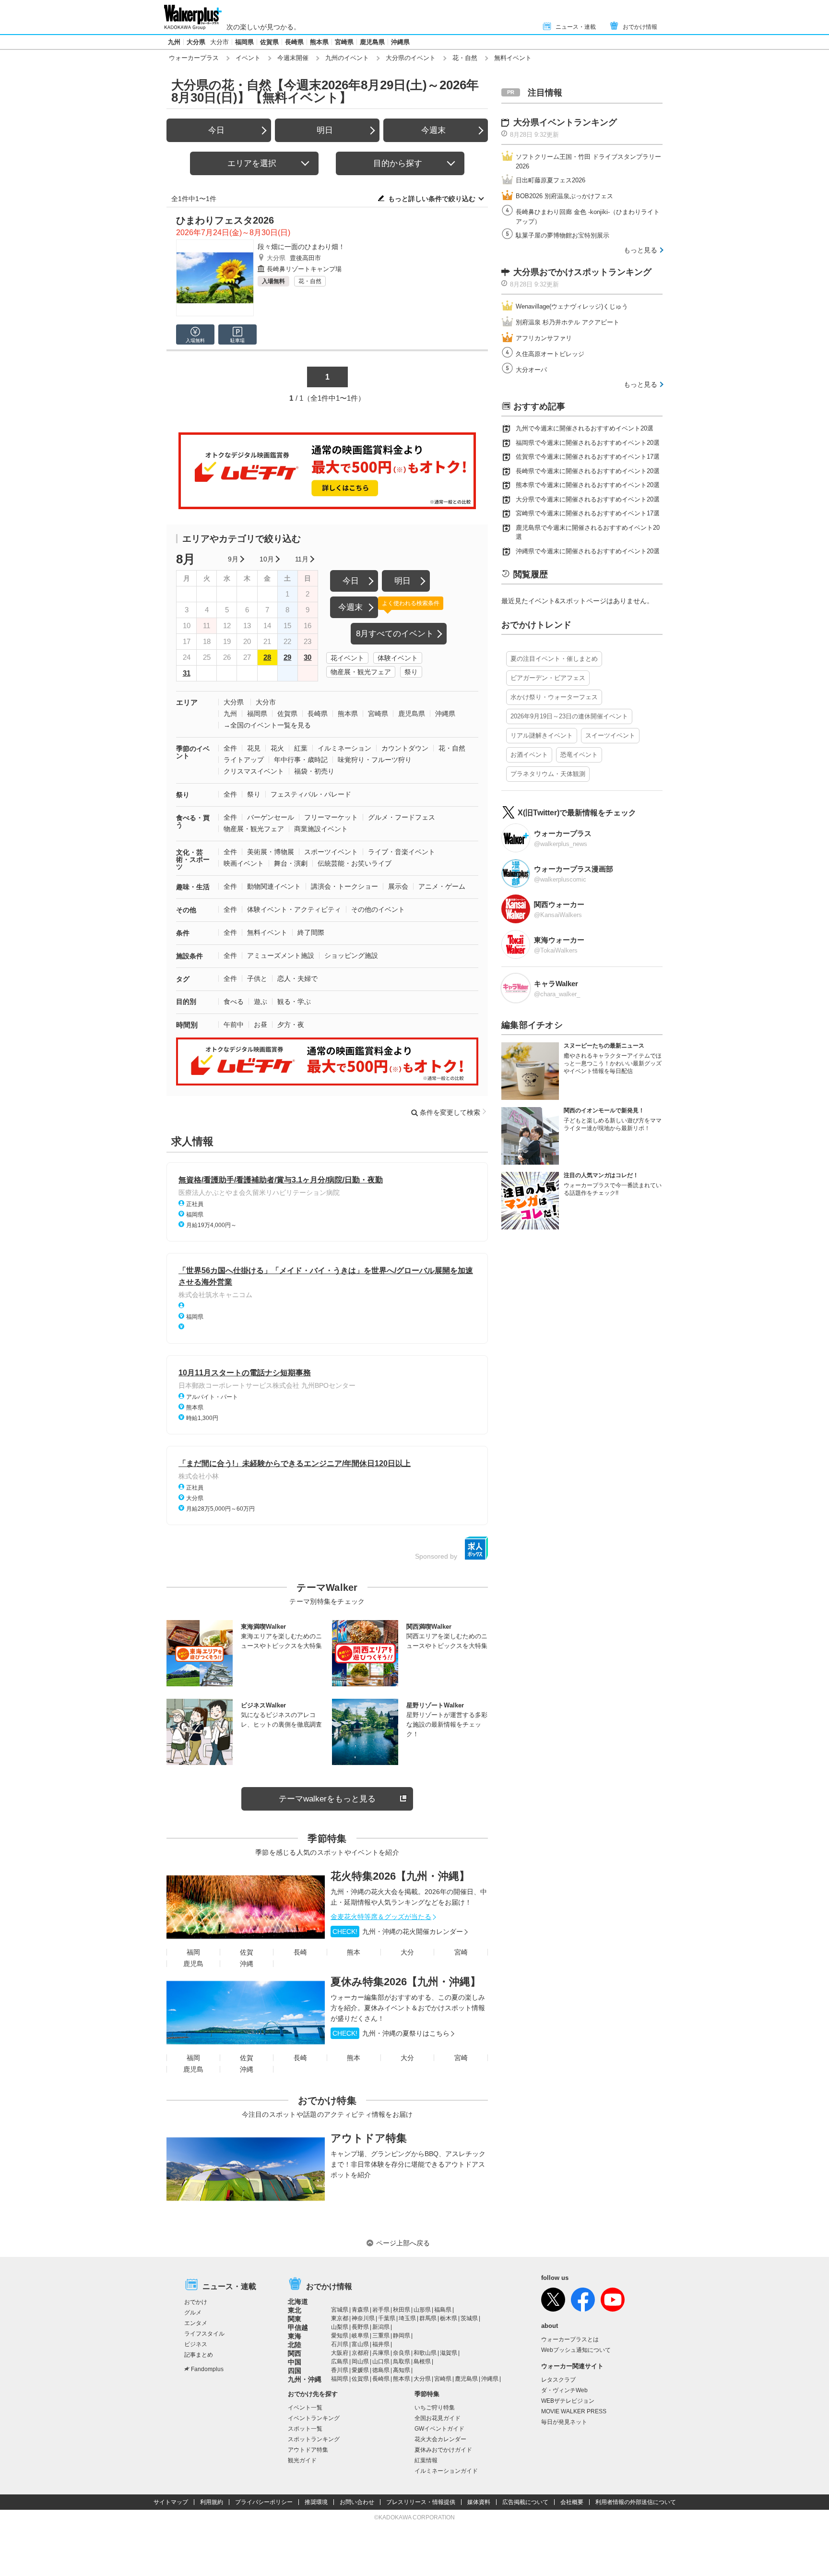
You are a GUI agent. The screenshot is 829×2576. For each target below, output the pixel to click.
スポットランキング (314, 2439)
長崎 (300, 1952)
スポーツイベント (331, 852)
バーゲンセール (271, 817)
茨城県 (469, 2318)
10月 (267, 559)
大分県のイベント (411, 58)
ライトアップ (244, 760)
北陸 (295, 2345)
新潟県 (381, 2327)
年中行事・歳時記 (301, 760)
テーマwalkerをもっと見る (327, 1799)
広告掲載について (525, 2502)
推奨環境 (316, 2502)
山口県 (381, 2361)
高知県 (402, 2370)
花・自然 (465, 58)
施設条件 (189, 956)
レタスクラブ (558, 2380)
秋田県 (402, 2310)
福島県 (443, 2310)
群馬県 (428, 2318)
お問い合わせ (357, 2502)
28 (267, 657)
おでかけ (196, 2302)
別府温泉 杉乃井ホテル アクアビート (568, 322)
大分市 (219, 42)
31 (187, 673)
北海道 (298, 2302)
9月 (233, 559)
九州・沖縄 (305, 2379)
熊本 (354, 1952)
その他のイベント (378, 909)
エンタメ (196, 2323)
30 (308, 657)
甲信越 (298, 2327)
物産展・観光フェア (361, 672)
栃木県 (449, 2318)
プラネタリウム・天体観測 (548, 774)
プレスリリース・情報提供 (421, 2502)
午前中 (234, 1025)
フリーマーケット (331, 817)
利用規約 (212, 2502)
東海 (295, 2336)
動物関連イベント (274, 886)
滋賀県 (449, 2353)
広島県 (340, 2361)
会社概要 (572, 2502)
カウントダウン (405, 748)
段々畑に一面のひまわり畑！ (301, 247)
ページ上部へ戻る (403, 2243)
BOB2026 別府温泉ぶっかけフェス (564, 196)
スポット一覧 (305, 2429)
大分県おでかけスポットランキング (582, 272)
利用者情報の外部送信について (636, 2502)
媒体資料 (479, 2502)
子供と (257, 978)
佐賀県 (269, 42)
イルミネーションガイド (446, 2471)
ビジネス (196, 2344)
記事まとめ (199, 2355)
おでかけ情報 (640, 27)
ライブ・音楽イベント (402, 852)
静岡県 (402, 2336)
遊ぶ (261, 1002)
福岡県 (244, 42)
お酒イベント (529, 755)
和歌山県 (425, 2353)
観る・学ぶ (294, 1002)
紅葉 (301, 748)
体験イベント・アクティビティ (294, 909)
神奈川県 (363, 2318)
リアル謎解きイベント (542, 735)
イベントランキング (314, 2418)
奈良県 (402, 2353)
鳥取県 (402, 2361)
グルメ (193, 2313)
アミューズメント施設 (281, 955)
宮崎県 (344, 42)
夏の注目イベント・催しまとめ (554, 659)
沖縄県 (400, 42)
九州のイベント (347, 58)
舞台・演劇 (291, 863)
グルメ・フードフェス (402, 817)
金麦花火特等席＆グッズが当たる (381, 1917)
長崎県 (294, 42)
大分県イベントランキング (565, 122)
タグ (183, 979)
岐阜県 (360, 2336)
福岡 (193, 1952)
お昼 (261, 1025)
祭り (411, 672)
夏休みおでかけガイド (443, 2450)
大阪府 (340, 2353)
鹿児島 (193, 1964)
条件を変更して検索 (450, 1112)
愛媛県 (360, 2370)
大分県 (196, 42)
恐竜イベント (579, 755)
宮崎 (461, 1952)
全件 (230, 748)
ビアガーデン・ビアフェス (548, 678)
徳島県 (381, 2370)
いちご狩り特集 (435, 2408)
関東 (295, 2319)
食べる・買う (193, 821)
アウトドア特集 (369, 2138)
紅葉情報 (426, 2460)
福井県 (381, 2344)
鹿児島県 (372, 42)
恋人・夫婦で (297, 978)
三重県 (381, 2336)
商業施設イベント (321, 829)
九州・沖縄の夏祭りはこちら (391, 2033)
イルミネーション (344, 748)
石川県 (340, 2344)
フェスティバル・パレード (311, 794)
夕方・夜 (291, 1025)
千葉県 (387, 2318)
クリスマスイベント (254, 771)
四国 (295, 2371)
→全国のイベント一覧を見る (267, 725)
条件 (183, 933)
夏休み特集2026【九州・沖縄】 (406, 1982)
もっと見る (640, 250)
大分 (407, 1952)
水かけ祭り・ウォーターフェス (554, 697)
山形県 (422, 2310)
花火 (277, 748)
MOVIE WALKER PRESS (574, 2411)
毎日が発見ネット (564, 2422)
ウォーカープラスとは (570, 2339)
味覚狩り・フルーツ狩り (375, 760)
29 (287, 657)
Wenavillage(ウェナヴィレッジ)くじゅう (572, 306)
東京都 (340, 2318)
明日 (325, 130)
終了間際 (311, 932)
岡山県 (360, 2361)
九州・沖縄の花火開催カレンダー (398, 1932)
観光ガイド (302, 2460)
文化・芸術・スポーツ (193, 859)
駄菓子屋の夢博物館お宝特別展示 (563, 235)
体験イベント (398, 658)
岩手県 (381, 2310)
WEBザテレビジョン (568, 2401)
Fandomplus (207, 2369)
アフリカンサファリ (544, 338)
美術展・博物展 (271, 852)
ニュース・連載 (576, 27)
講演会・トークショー (344, 886)
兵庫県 (381, 2353)
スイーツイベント (610, 735)
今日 (216, 130)
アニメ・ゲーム (442, 886)
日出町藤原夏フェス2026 (551, 180)
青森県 (360, 2310)
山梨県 (340, 2327)
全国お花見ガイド (438, 2418)
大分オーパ (531, 370)
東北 (295, 2310)
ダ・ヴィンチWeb (564, 2390)
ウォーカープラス (194, 58)
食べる (234, 1002)
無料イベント (267, 932)
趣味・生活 (193, 887)
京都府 (360, 2353)
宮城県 (340, 2310)
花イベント (347, 658)
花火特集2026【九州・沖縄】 (400, 1876)
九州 (174, 42)
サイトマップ (171, 2502)
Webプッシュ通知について (576, 2350)
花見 (254, 748)
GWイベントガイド (439, 2429)
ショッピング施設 (351, 955)
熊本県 (319, 42)
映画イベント (244, 863)
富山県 (360, 2344)
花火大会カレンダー (440, 2439)
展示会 (398, 886)
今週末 (433, 130)
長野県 (360, 2327)
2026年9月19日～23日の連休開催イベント (569, 716)
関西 (295, 2353)
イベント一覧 (305, 2408)
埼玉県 (407, 2318)
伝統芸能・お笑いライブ (355, 863)
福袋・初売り (314, 771)
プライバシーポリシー (264, 2502)
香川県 (340, 2370)
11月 (302, 559)
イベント (248, 58)
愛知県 (340, 2336)
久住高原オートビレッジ (550, 354)
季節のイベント (193, 752)
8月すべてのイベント (395, 634)
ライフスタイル (204, 2334)
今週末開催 (293, 58)
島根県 (422, 2361)
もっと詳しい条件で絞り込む (432, 199)
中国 (295, 2362)
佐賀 (247, 1952)
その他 (186, 910)
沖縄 (247, 1964)
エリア (187, 702)
